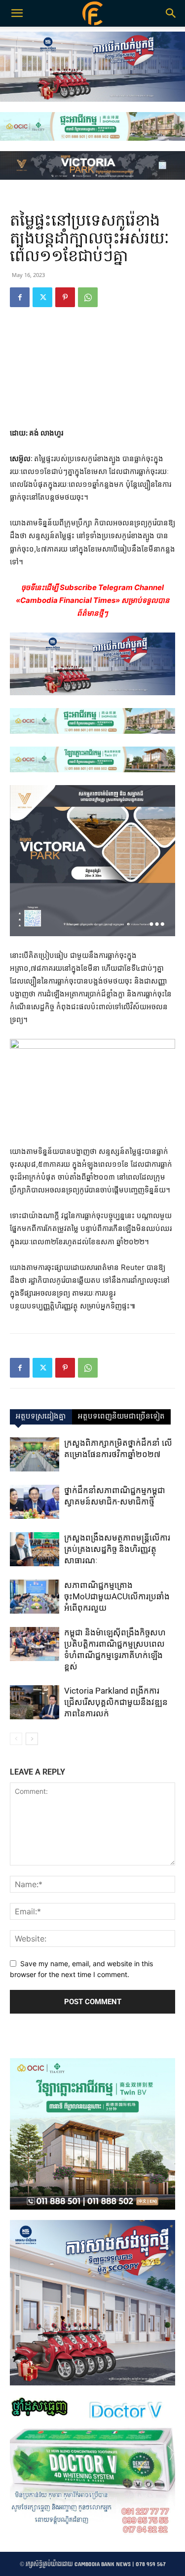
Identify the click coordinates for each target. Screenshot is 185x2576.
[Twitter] (42, 297)
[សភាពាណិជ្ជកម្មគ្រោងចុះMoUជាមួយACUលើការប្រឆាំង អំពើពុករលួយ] (35, 1597)
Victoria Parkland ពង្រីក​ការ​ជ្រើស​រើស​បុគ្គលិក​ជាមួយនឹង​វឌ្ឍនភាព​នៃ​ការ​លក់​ (116, 1702)
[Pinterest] (65, 297)
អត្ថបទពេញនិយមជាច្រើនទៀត (121, 1417)
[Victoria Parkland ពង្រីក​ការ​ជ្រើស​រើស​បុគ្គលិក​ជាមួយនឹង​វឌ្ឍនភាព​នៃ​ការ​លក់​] (35, 1702)
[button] (171, 13)
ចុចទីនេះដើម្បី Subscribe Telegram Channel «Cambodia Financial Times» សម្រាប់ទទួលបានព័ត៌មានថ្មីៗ (93, 600)
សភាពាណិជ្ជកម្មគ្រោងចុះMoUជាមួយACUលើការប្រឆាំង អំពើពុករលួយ (117, 1596)
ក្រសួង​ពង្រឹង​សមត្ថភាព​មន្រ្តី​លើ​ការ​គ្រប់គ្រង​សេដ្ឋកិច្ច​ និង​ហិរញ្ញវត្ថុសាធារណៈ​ (117, 1549)
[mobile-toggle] (17, 13)
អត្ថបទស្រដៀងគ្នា (41, 1417)
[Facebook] (20, 297)
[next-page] (32, 1739)
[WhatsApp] (88, 297)
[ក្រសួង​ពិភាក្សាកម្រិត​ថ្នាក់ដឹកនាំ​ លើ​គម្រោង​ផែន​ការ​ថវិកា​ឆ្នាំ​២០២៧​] (35, 1454)
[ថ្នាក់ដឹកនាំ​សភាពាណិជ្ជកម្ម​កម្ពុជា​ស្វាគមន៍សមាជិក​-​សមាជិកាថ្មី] (35, 1502)
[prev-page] (16, 1739)
